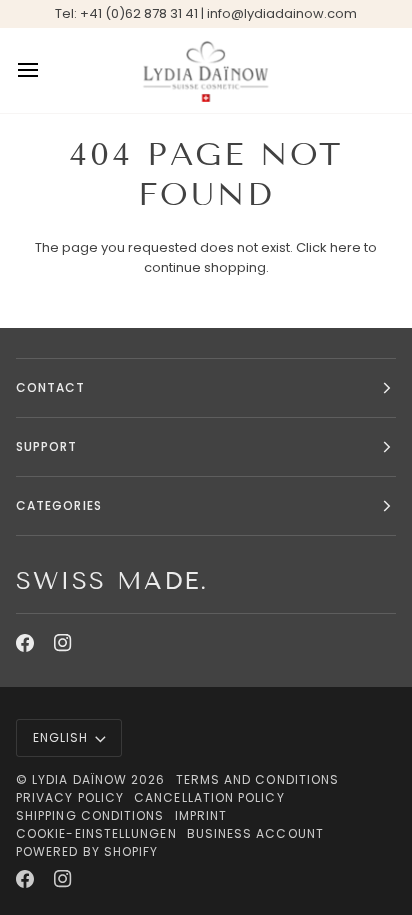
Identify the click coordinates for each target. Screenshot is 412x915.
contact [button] (51, 387)
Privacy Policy (70, 797)
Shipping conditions (90, 815)
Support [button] (47, 446)
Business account (255, 833)
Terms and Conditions (258, 779)
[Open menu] (46, 70)
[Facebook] (25, 643)
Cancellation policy (209, 797)
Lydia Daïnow (81, 779)
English (61, 737)
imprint (201, 815)
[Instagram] (63, 643)
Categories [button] (59, 505)
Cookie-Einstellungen (96, 833)
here (345, 247)
